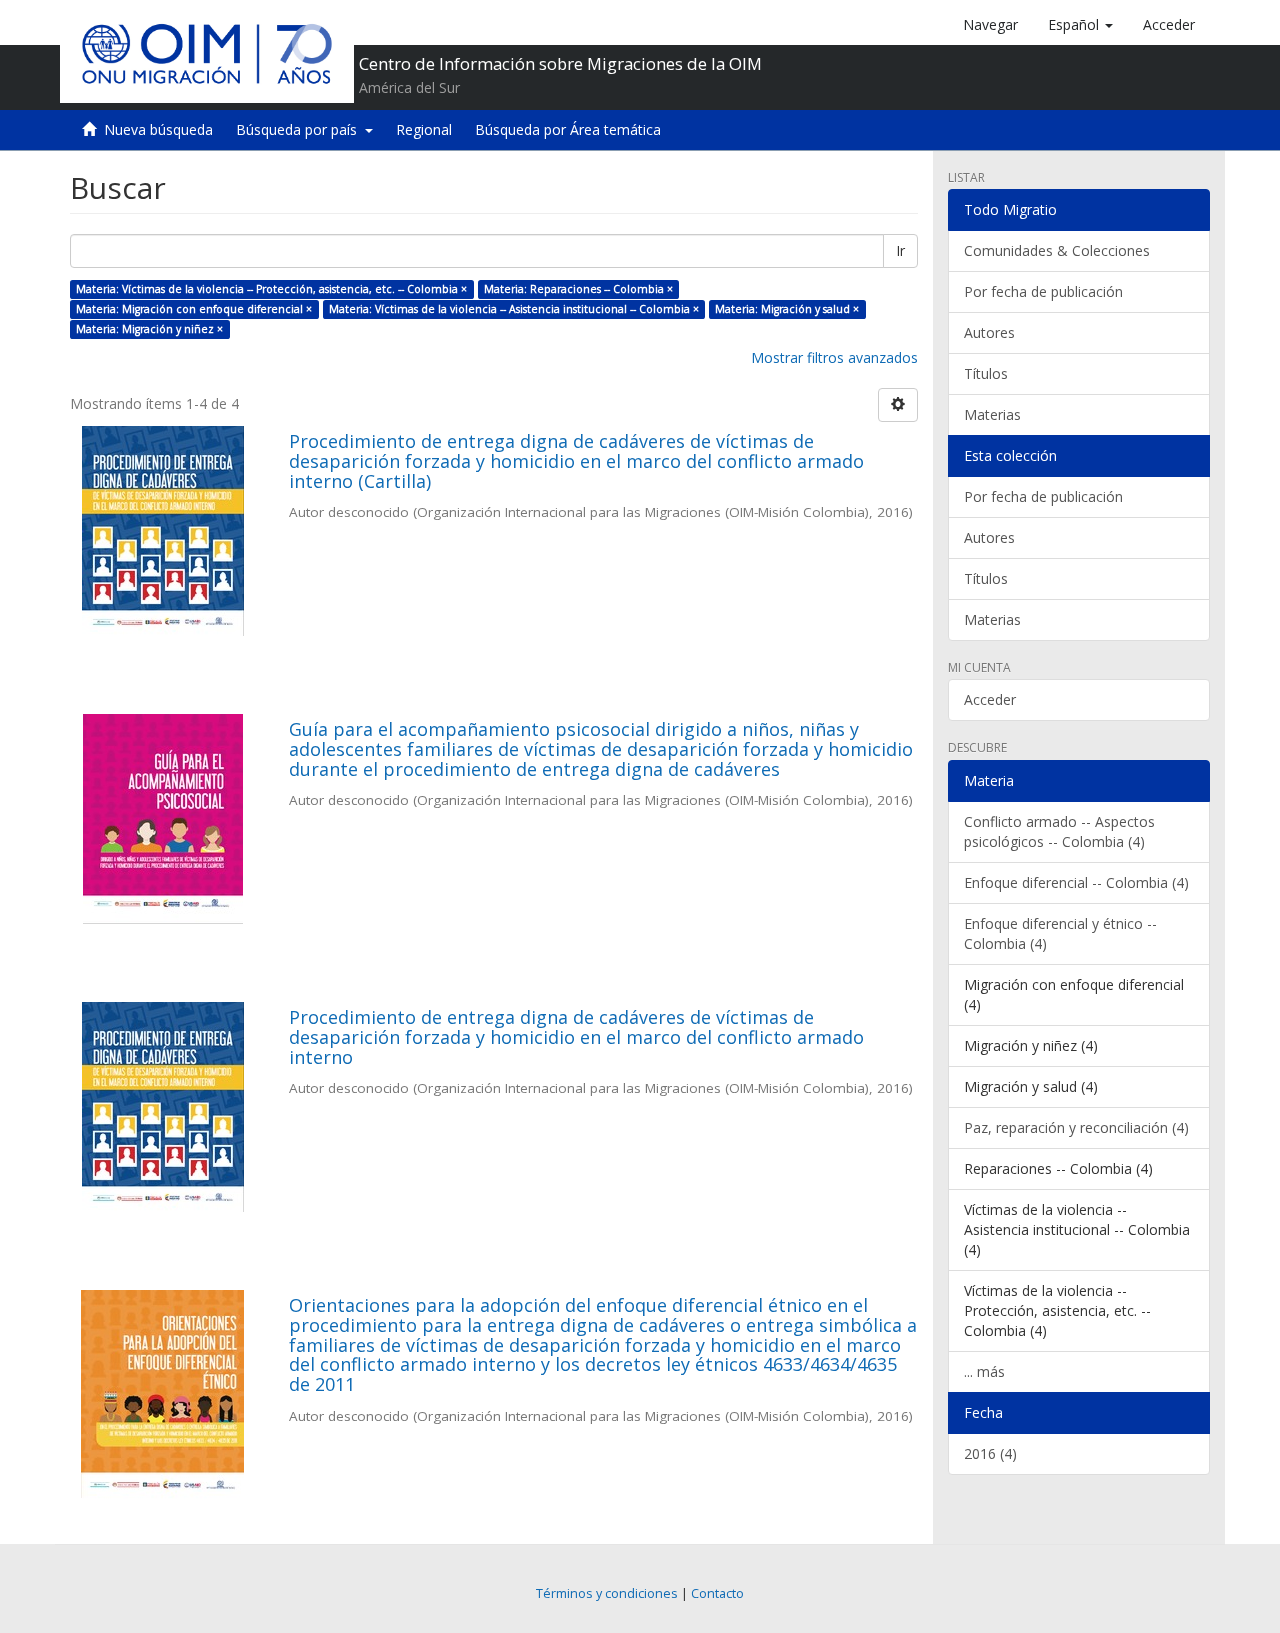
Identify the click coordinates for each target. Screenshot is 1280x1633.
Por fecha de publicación (1043, 291)
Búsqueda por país (300, 129)
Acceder (990, 699)
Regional (424, 129)
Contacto (717, 1593)
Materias (992, 414)
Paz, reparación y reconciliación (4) (1076, 1127)
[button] (1080, 25)
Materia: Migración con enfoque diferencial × (194, 309)
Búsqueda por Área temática (568, 129)
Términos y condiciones (607, 1593)
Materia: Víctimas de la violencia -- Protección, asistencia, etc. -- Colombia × (271, 289)
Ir (900, 250)
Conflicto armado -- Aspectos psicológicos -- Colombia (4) (1059, 831)
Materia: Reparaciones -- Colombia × (578, 289)
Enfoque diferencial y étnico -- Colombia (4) (1060, 933)
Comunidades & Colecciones (1057, 250)
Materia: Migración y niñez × (149, 329)
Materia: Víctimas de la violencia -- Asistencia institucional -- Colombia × (514, 309)
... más (984, 1371)
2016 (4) (990, 1453)
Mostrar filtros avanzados (834, 357)
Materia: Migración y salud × (787, 309)
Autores (989, 332)
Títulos (986, 373)
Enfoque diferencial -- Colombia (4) (1076, 882)
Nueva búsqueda (158, 129)
